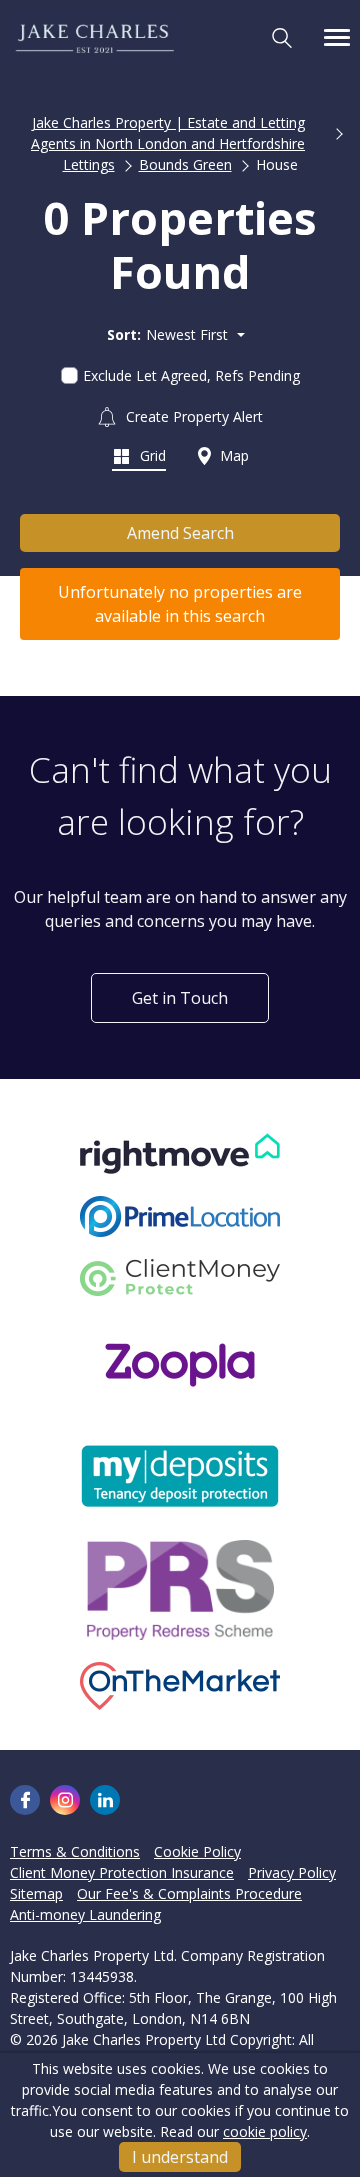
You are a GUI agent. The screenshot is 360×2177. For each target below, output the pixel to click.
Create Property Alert (192, 416)
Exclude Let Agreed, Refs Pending (191, 375)
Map (232, 455)
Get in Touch (180, 998)
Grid (151, 455)
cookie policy (265, 2131)
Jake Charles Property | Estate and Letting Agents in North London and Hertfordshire (168, 133)
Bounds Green (185, 164)
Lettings (89, 164)
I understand (180, 2157)
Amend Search (180, 533)
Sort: (124, 334)
